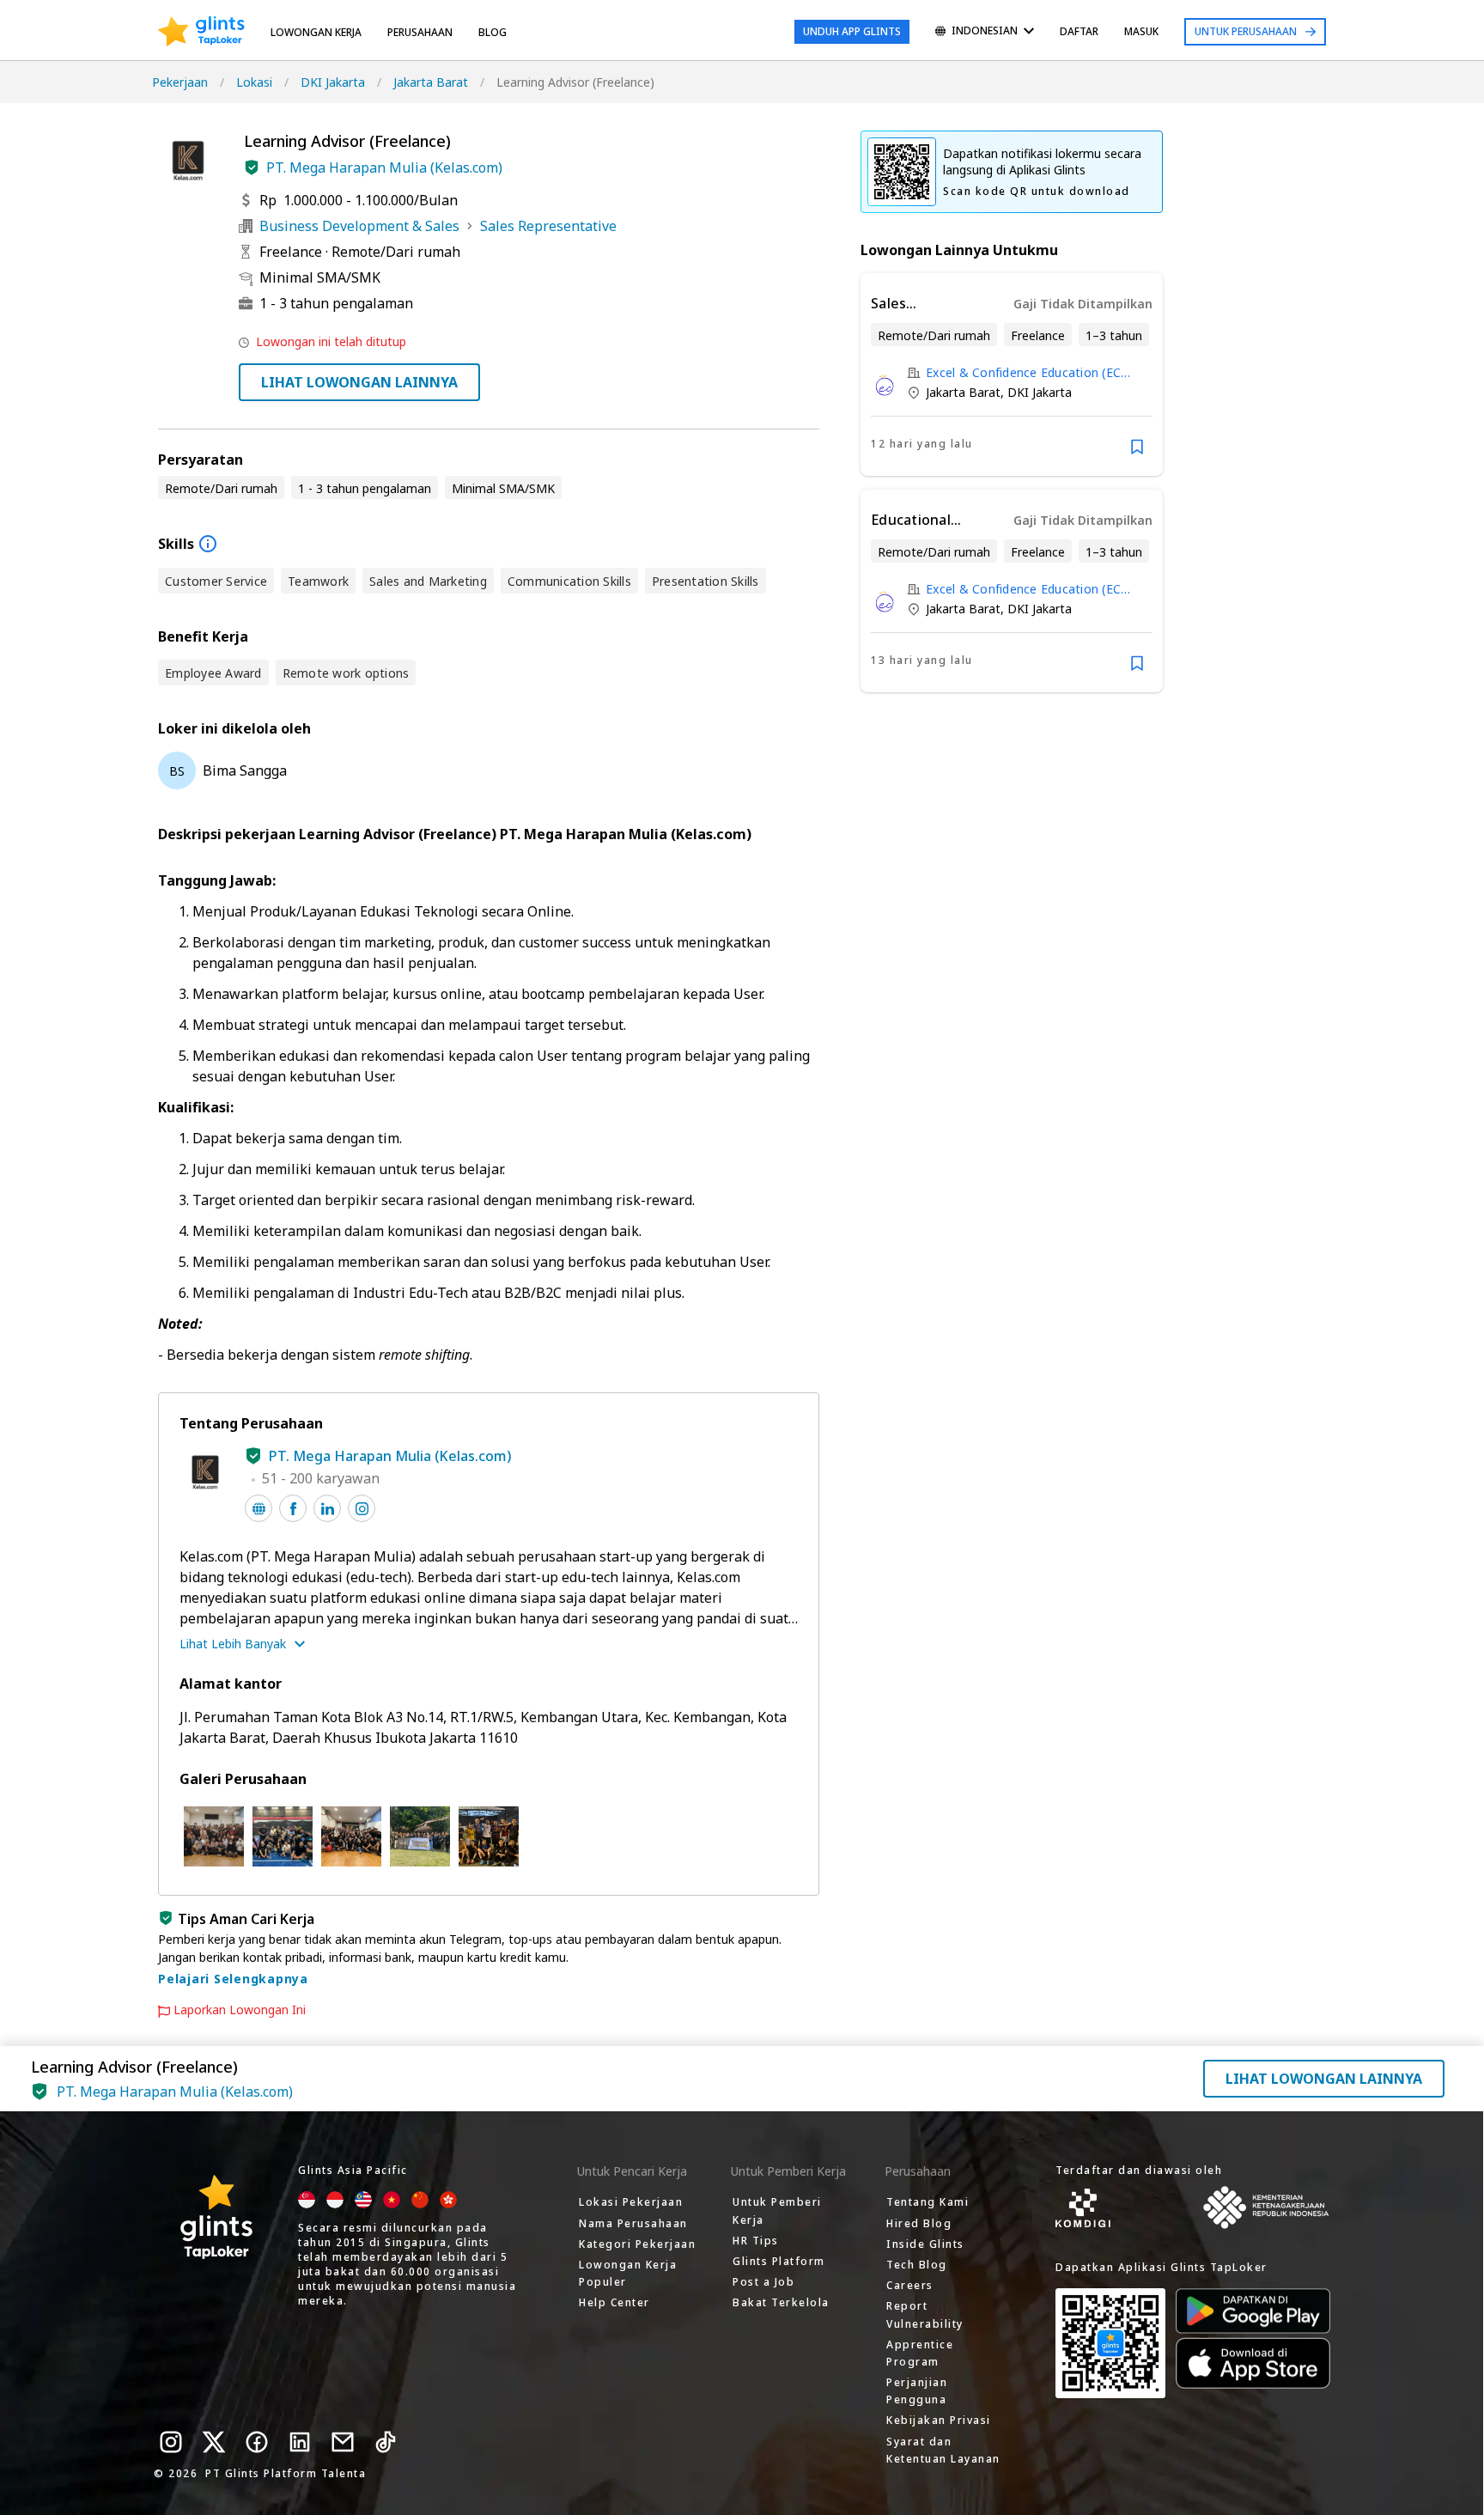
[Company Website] (258, 1508)
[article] (1012, 375)
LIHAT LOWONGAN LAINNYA (359, 382)
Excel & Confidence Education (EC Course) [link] (1023, 372)
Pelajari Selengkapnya (233, 1979)
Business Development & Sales (359, 226)
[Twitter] (214, 2442)
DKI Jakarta (333, 82)
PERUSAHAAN (420, 32)
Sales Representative (548, 226)
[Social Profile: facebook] (293, 1508)
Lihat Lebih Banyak (233, 1644)
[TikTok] (386, 2442)
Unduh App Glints (852, 31)
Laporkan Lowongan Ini (240, 2010)
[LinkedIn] (300, 2442)
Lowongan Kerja (316, 32)
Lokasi (254, 82)
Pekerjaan (180, 82)
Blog (493, 32)
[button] (252, 167)
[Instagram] (171, 2442)
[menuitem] (985, 32)
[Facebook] (257, 2442)
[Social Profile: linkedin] (327, 1508)
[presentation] (201, 32)
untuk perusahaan (1246, 31)
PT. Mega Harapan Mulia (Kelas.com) (384, 167)
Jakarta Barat (431, 82)
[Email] (343, 2442)
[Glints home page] (201, 32)
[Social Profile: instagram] (362, 1508)
